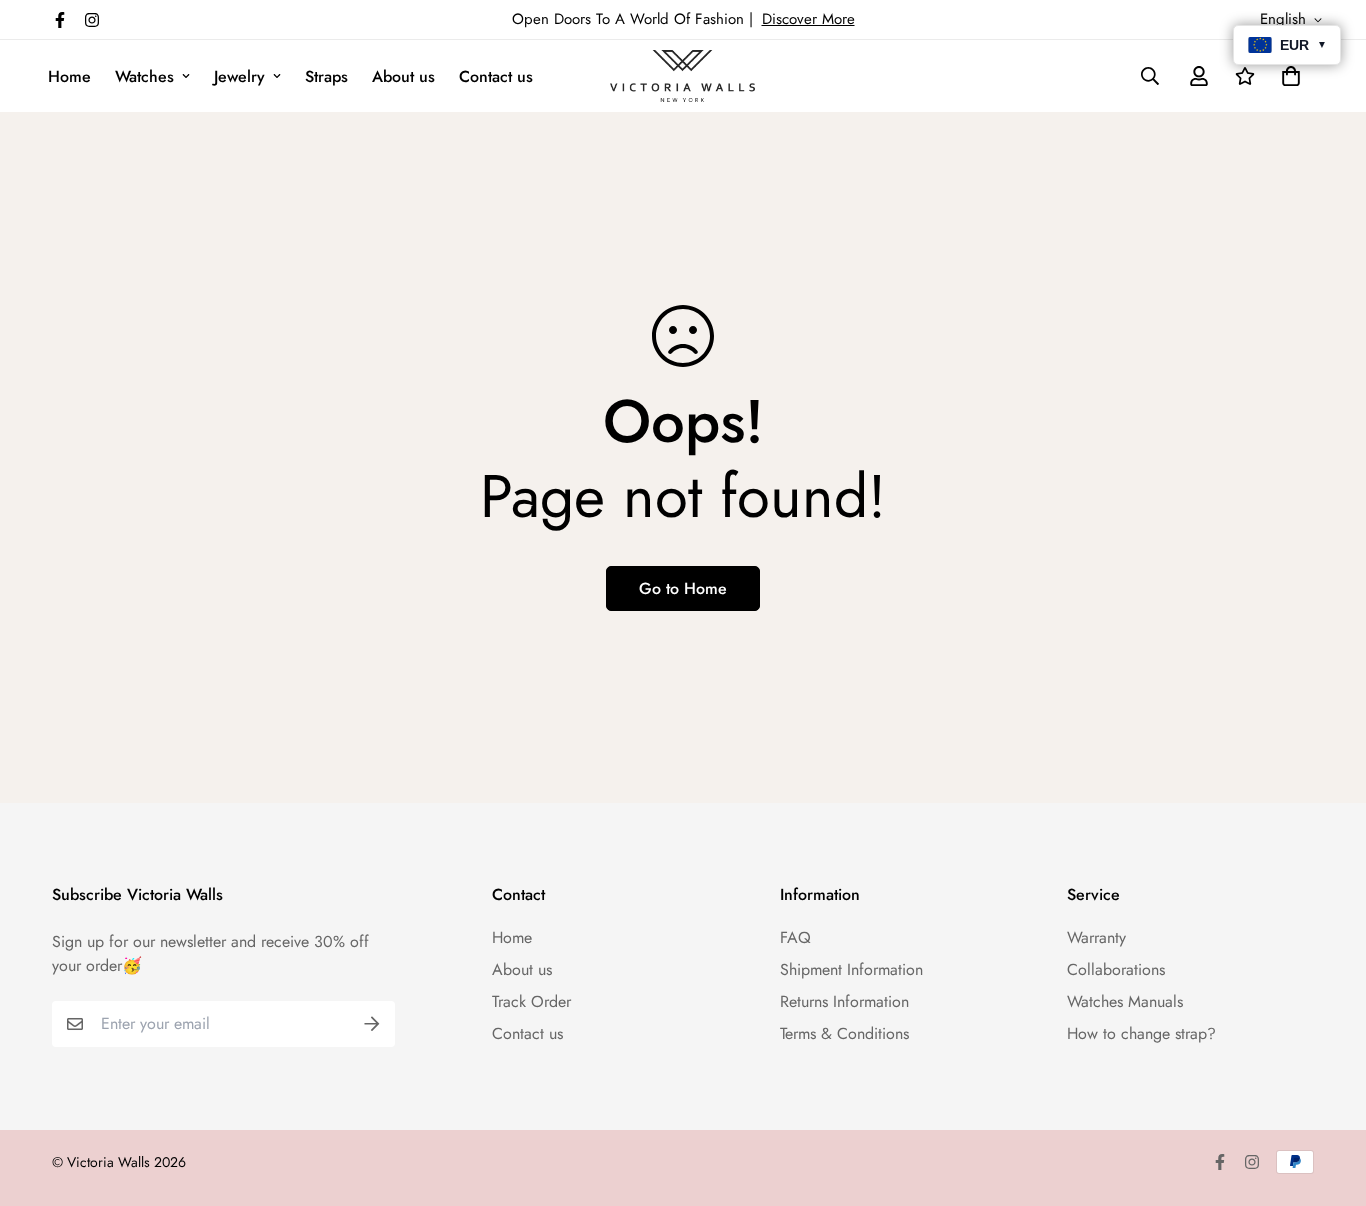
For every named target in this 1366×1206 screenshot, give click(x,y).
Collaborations (1116, 969)
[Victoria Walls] (682, 76)
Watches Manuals (1125, 1001)
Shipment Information (851, 969)
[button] (1287, 76)
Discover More (808, 19)
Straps (326, 76)
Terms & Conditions (844, 1033)
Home (69, 76)
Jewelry (239, 76)
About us (403, 76)
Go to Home (683, 588)
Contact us (496, 76)
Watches (144, 76)
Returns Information (844, 1001)
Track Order (531, 1001)
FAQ (795, 937)
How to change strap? (1141, 1033)
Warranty (1096, 937)
